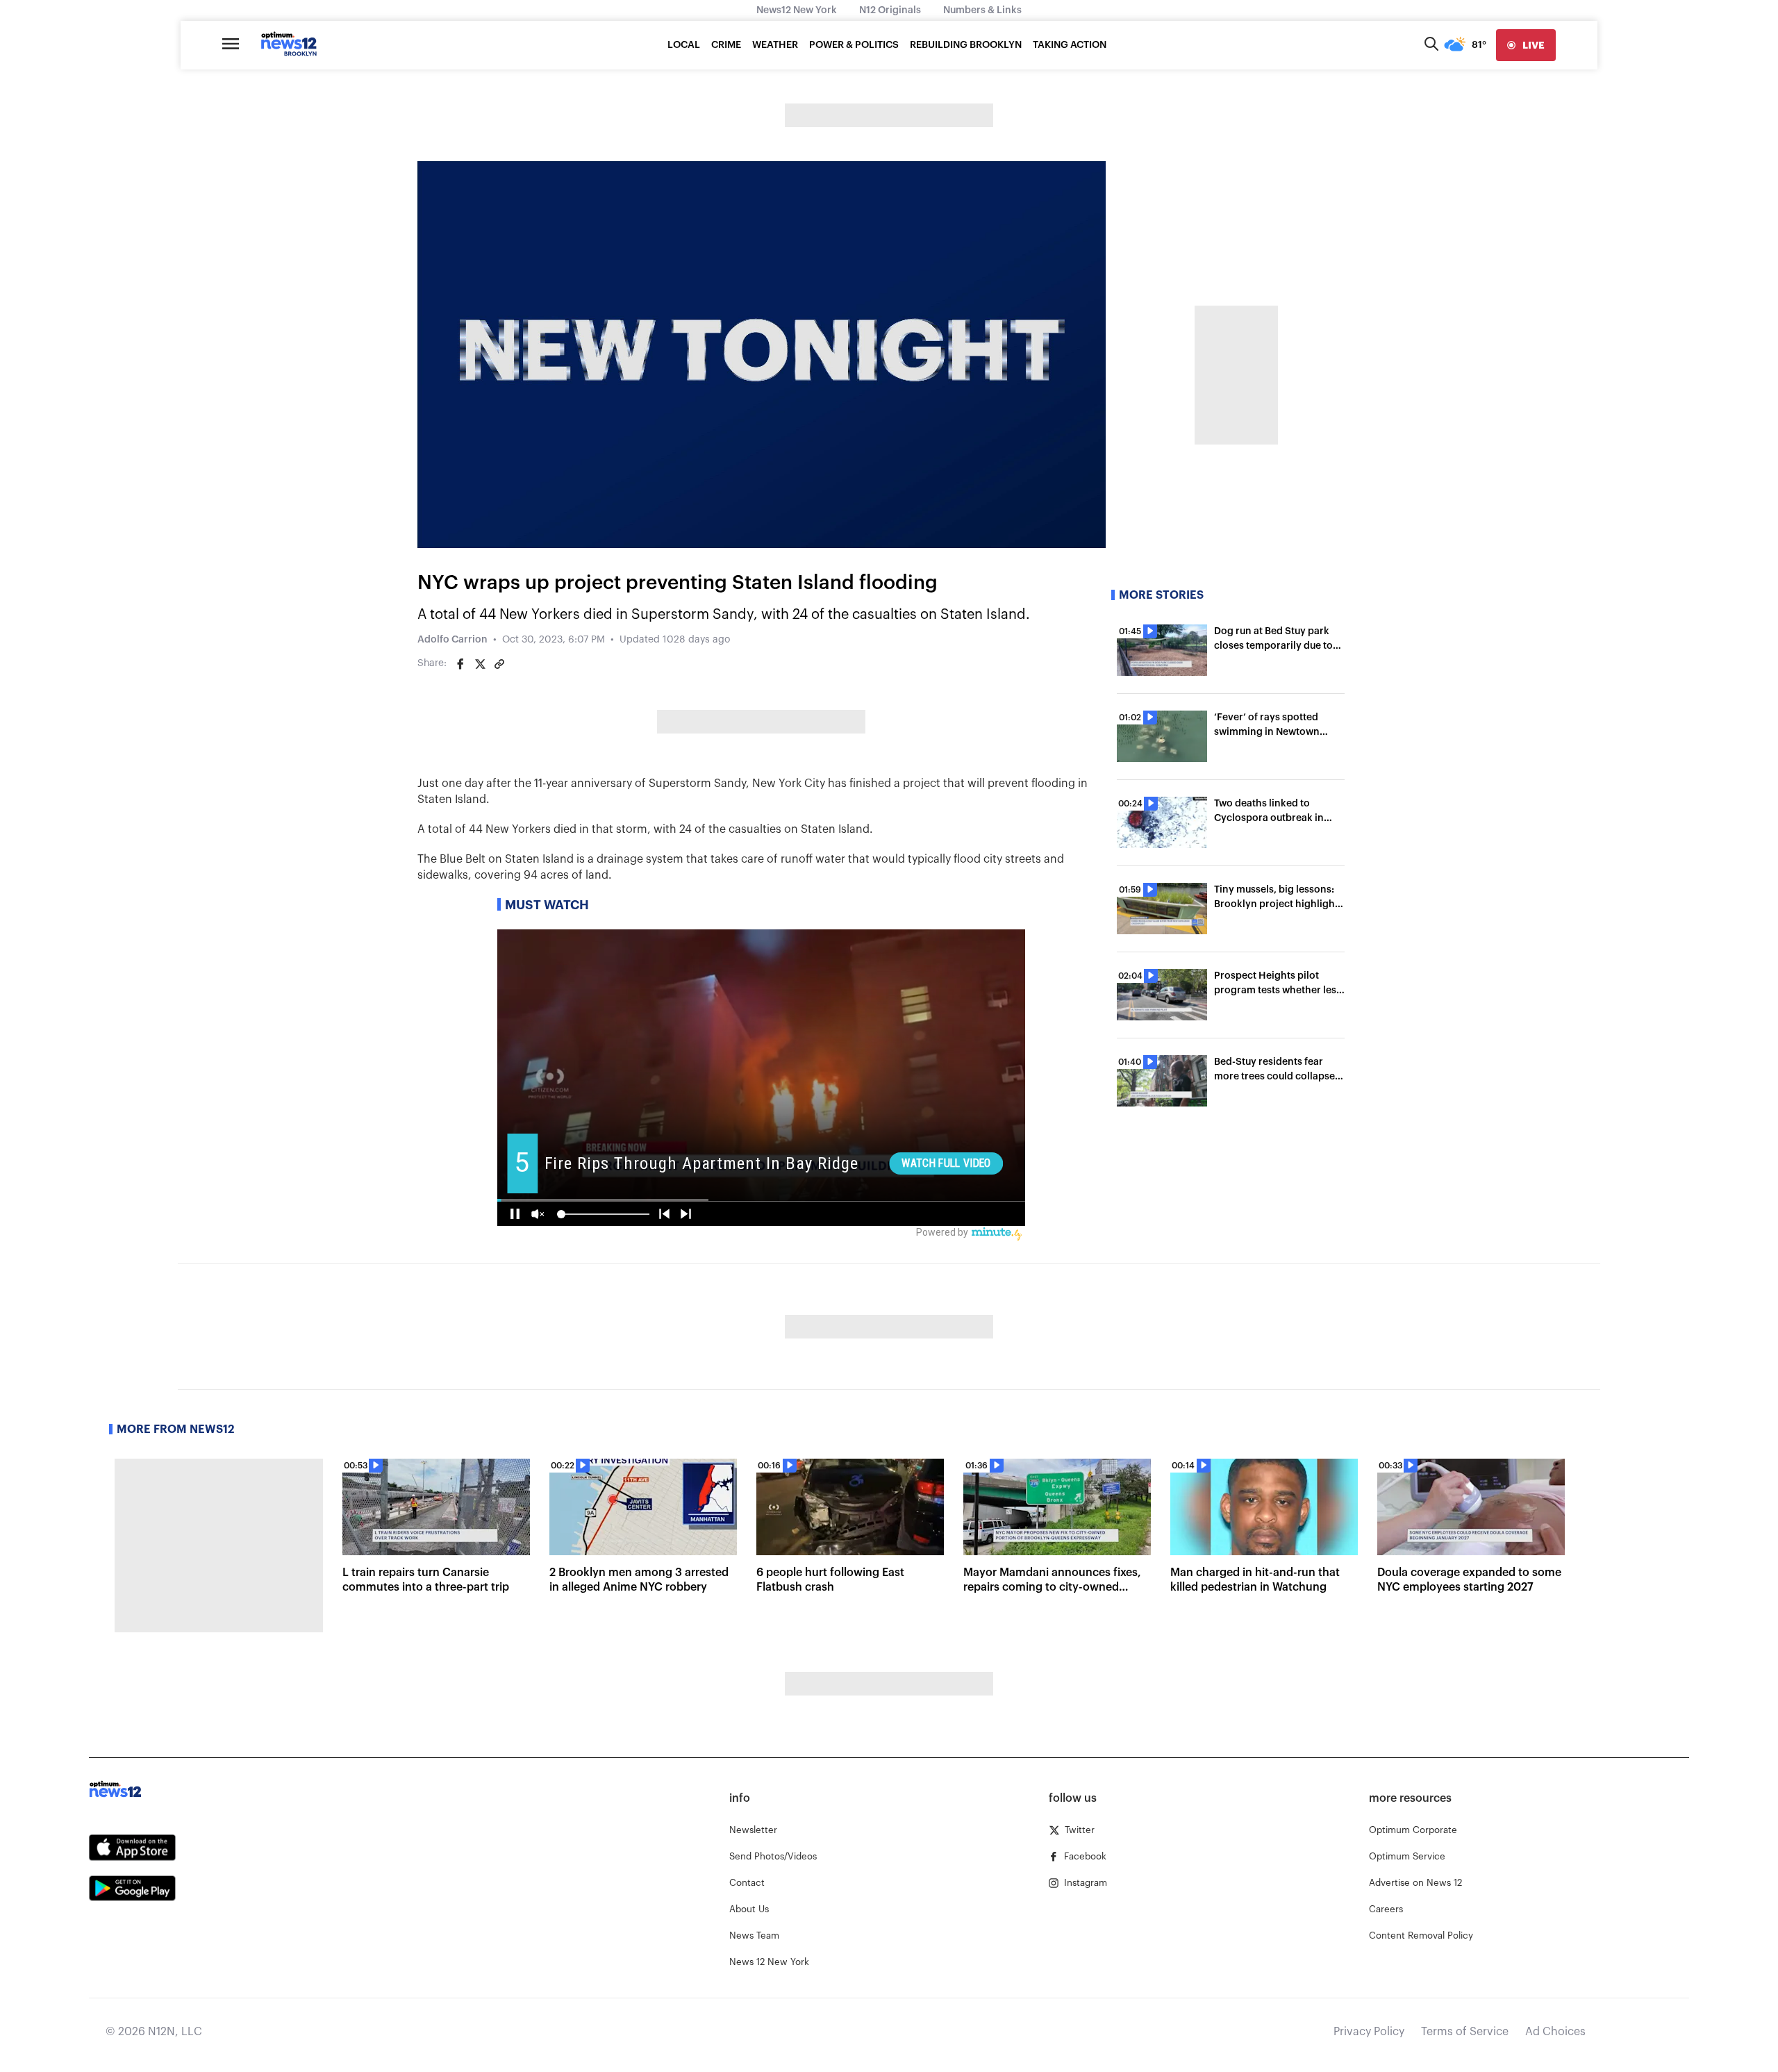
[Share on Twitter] (480, 664)
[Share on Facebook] (460, 664)
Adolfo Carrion (452, 640)
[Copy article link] (499, 664)
